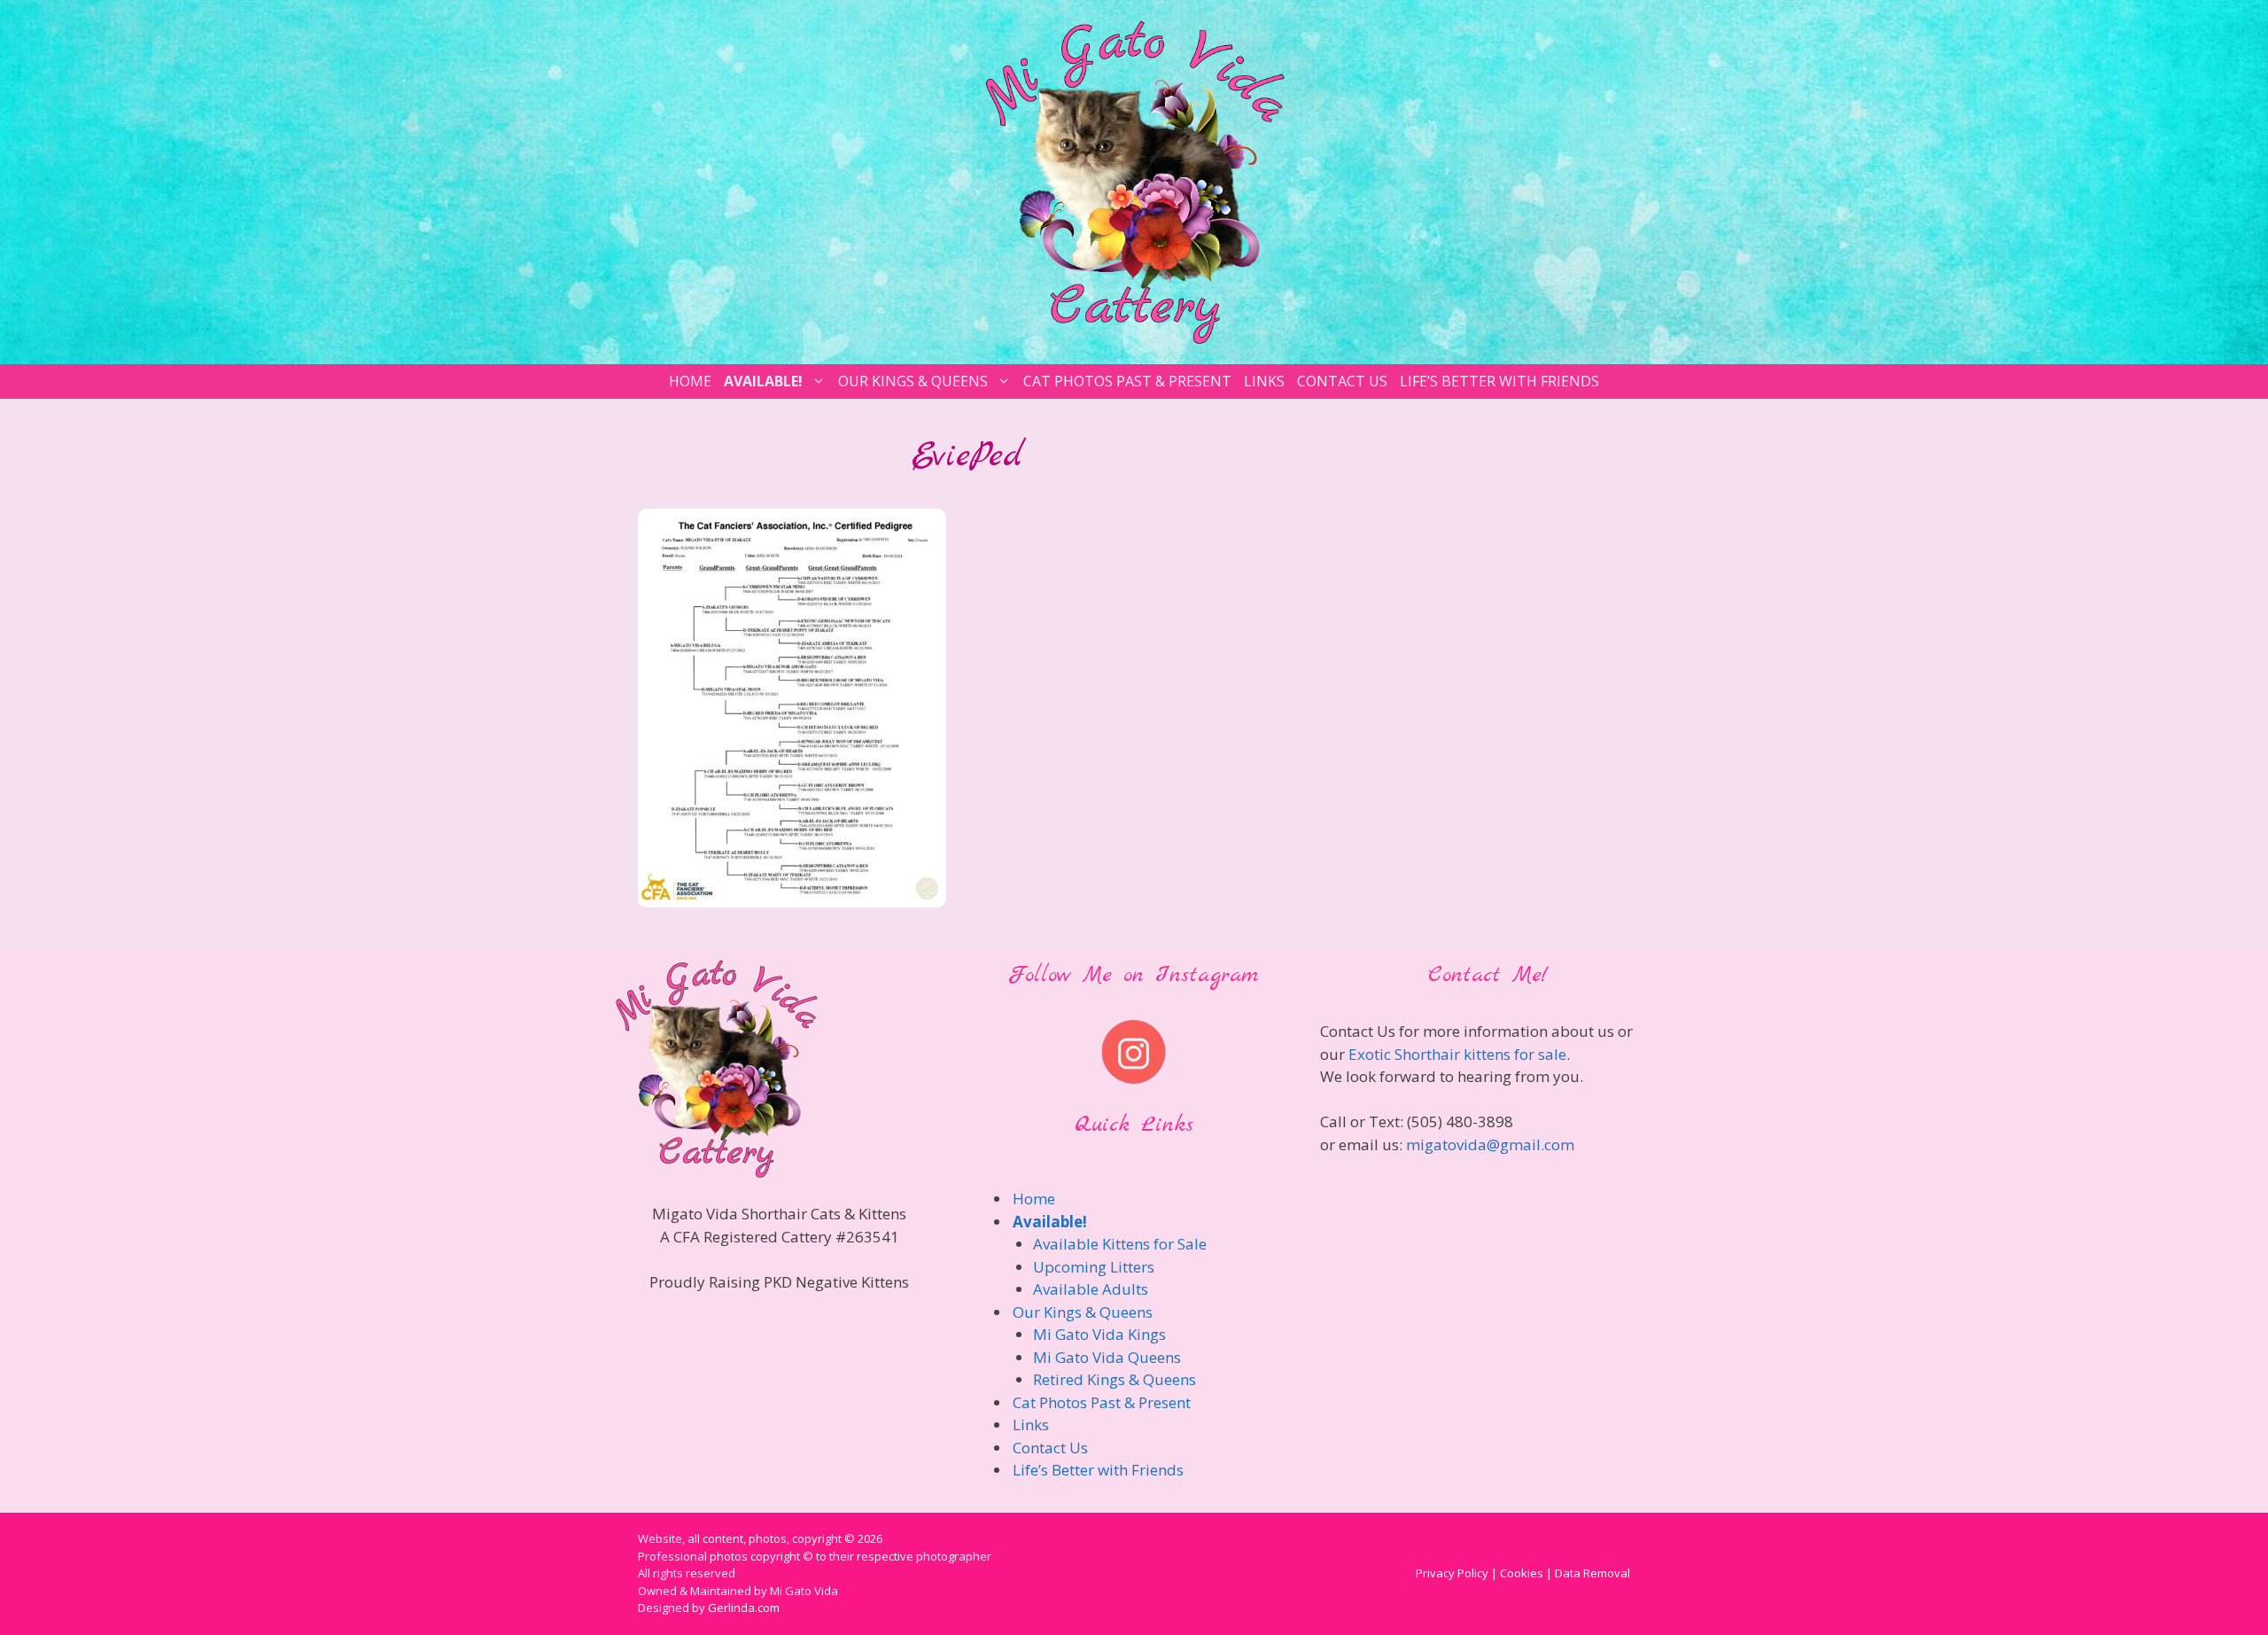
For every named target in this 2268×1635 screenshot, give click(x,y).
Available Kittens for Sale (1120, 1244)
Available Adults (1091, 1289)
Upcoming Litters (1094, 1267)
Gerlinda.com (744, 1608)
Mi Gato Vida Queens (1107, 1357)
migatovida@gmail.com (1490, 1144)
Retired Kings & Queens (1115, 1379)
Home (690, 381)
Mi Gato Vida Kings (1099, 1334)
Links (1264, 381)
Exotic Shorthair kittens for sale (1457, 1054)
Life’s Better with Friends (1499, 381)
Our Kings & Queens (913, 381)
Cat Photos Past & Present (1127, 381)
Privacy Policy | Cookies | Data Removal (1523, 1573)
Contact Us (1342, 381)
